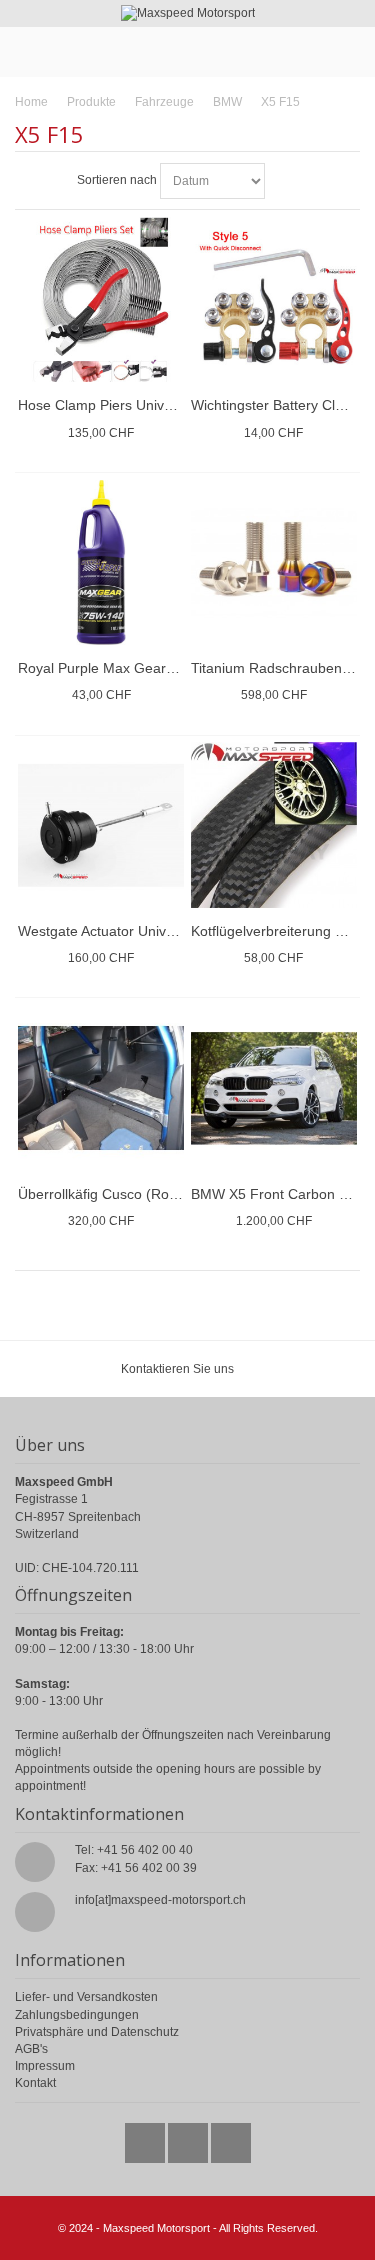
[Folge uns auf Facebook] (189, 2138)
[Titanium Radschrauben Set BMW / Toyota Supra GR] (274, 563)
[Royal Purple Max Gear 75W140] (101, 563)
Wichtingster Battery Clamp (277, 405)
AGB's (31, 2049)
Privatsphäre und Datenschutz (97, 2032)
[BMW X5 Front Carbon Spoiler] (274, 1088)
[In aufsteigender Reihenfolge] (283, 181)
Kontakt (35, 2083)
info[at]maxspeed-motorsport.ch (160, 1900)
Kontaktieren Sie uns (177, 1369)
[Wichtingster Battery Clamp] (274, 300)
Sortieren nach (117, 180)
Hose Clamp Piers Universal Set (119, 405)
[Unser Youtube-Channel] (231, 2138)
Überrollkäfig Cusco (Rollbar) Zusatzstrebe (153, 1194)
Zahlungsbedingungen (77, 2015)
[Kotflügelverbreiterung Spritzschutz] (274, 825)
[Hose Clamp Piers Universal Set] (101, 300)
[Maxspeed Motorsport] (187, 13)
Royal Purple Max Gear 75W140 (120, 668)
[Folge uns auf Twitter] (146, 2138)
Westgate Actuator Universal (107, 931)
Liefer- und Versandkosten (86, 1997)
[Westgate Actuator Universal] (101, 825)
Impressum (45, 2066)
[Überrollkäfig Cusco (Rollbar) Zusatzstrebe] (101, 1088)
